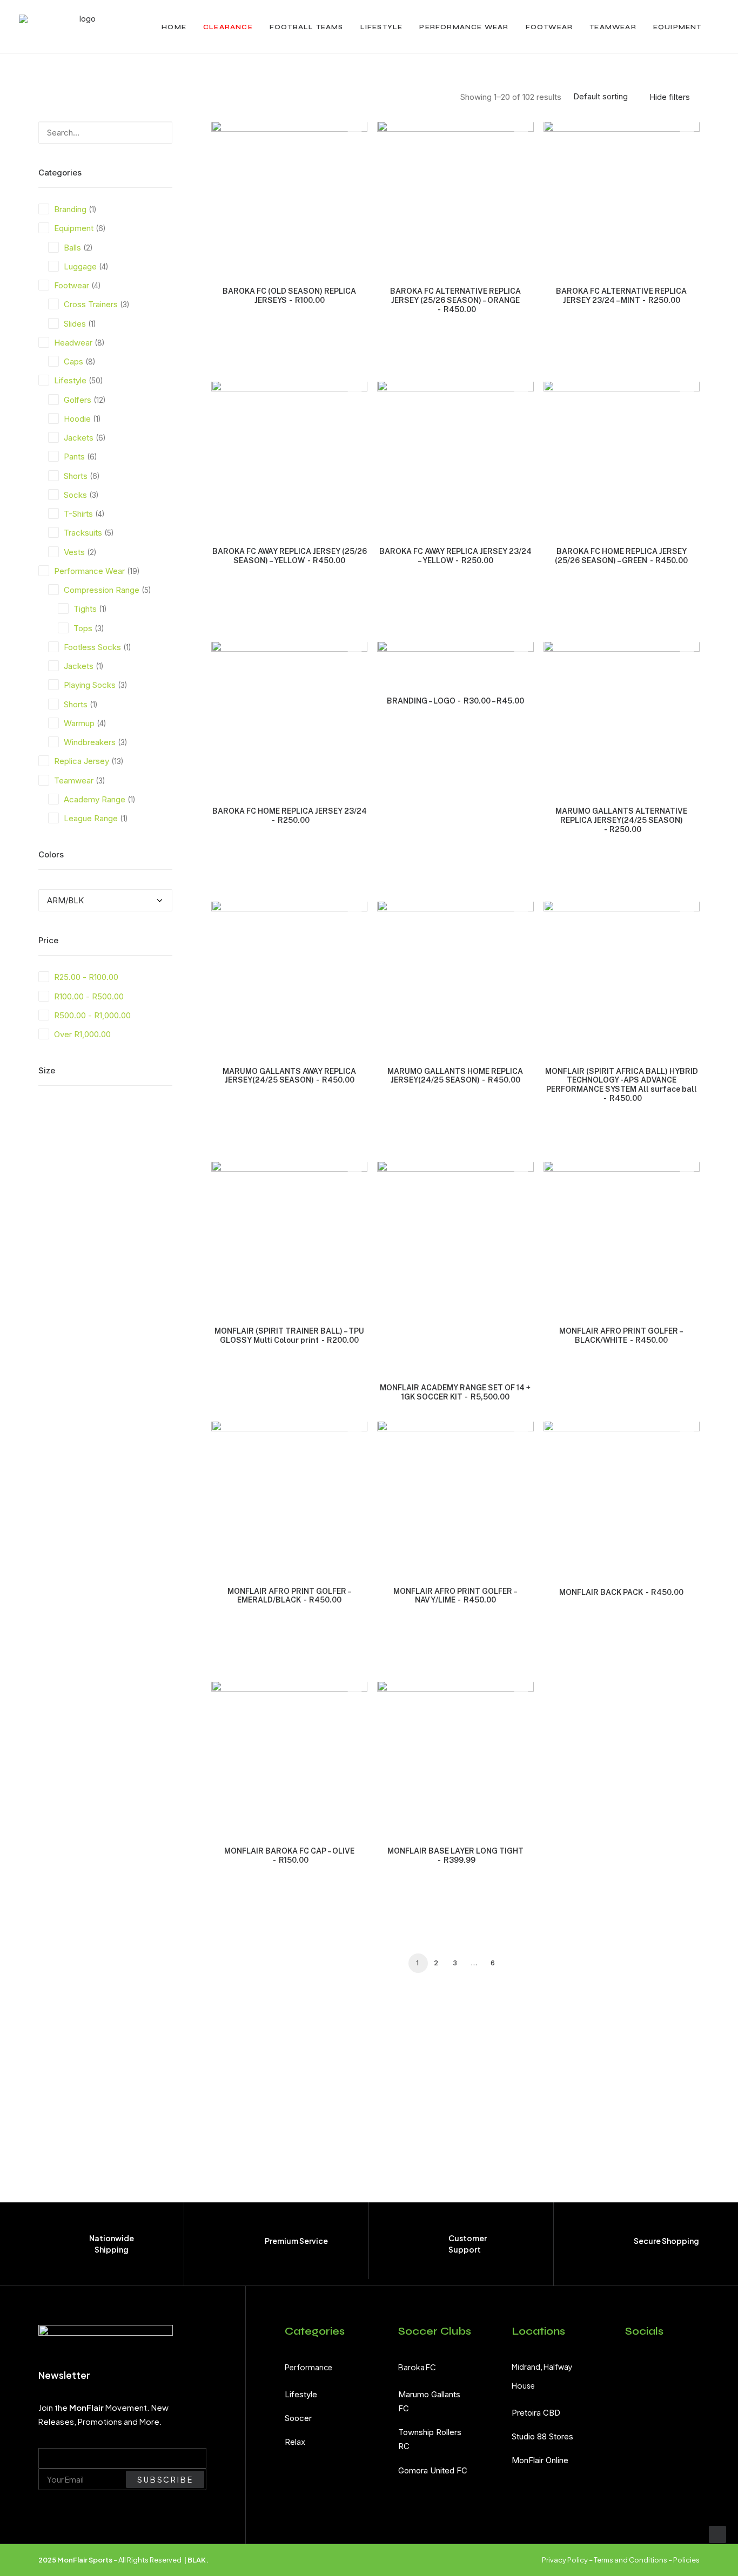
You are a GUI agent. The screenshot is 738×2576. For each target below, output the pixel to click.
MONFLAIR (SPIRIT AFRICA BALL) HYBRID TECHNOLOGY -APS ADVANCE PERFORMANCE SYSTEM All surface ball (622, 1085)
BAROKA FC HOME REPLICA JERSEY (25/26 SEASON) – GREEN (621, 556)
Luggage (80, 266)
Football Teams (307, 27)
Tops (83, 628)
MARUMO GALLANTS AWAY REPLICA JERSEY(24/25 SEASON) (289, 1076)
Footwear (549, 27)
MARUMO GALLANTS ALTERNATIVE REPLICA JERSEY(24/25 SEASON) (621, 820)
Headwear (73, 343)
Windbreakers (90, 742)
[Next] (685, 1966)
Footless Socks (92, 647)
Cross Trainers (91, 304)
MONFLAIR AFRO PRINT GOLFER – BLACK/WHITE (621, 1336)
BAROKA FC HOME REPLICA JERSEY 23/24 (290, 816)
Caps (73, 361)
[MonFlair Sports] (83, 27)
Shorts (76, 476)
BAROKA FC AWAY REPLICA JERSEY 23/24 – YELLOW (455, 556)
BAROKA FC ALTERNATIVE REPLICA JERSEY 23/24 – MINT (621, 296)
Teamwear (613, 27)
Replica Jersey (82, 761)
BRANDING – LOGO (455, 701)
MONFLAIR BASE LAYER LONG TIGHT (455, 1855)
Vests (74, 552)
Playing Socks (90, 685)
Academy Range (95, 799)
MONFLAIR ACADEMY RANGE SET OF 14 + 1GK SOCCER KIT (455, 1392)
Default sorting (601, 97)
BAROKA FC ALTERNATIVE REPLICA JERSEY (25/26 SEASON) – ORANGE (455, 300)
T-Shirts (78, 514)
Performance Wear (464, 27)
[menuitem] (174, 27)
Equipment (677, 27)
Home (174, 27)
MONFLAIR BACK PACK (621, 1592)
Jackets (79, 438)
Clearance (228, 27)
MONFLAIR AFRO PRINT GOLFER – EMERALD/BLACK (290, 1596)
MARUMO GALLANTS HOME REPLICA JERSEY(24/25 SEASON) (455, 1076)
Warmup (79, 723)
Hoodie (77, 419)
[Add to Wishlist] (355, 151)
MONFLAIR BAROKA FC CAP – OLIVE (289, 1855)
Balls (72, 248)
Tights (85, 609)
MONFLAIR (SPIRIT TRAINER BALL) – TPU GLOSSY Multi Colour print (289, 1336)
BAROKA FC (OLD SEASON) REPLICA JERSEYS (289, 296)
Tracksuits (83, 533)
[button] (150, 129)
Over (82, 1034)
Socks (75, 495)
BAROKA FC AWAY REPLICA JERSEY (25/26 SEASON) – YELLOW (290, 556)
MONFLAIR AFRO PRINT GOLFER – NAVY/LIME (455, 1596)
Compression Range (102, 590)
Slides (75, 324)
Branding (70, 209)
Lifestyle (382, 27)
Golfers (78, 400)
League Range (91, 818)
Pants (74, 457)
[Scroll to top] (717, 2534)
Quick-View (355, 134)
